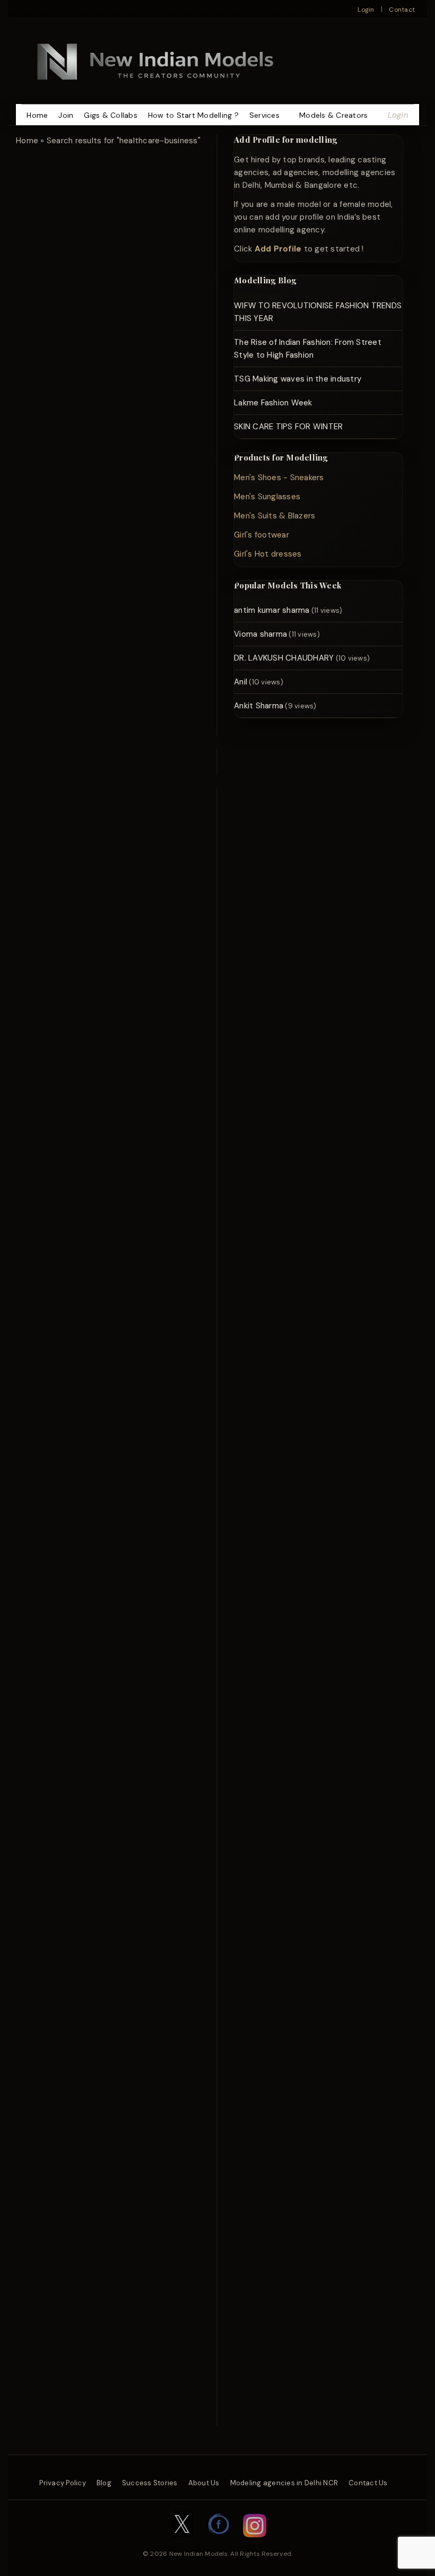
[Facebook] (219, 2543)
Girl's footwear (262, 535)
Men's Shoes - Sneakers (279, 478)
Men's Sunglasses (267, 497)
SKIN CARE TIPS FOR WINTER (288, 427)
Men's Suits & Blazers (275, 516)
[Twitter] (182, 2543)
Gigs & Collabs (111, 115)
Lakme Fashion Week (273, 403)
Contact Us (368, 2483)
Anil (241, 682)
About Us (204, 2483)
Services (264, 115)
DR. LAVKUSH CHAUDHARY (284, 658)
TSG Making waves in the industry (298, 379)
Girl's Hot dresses (268, 554)
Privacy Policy (63, 2483)
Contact (402, 10)
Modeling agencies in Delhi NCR (284, 2483)
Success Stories (150, 2483)
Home (37, 115)
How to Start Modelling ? (193, 115)
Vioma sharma (260, 634)
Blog (104, 2483)
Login (366, 10)
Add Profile (278, 249)
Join (66, 115)
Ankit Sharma (259, 706)
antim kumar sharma (272, 610)
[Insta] (255, 2543)
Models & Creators (333, 115)
